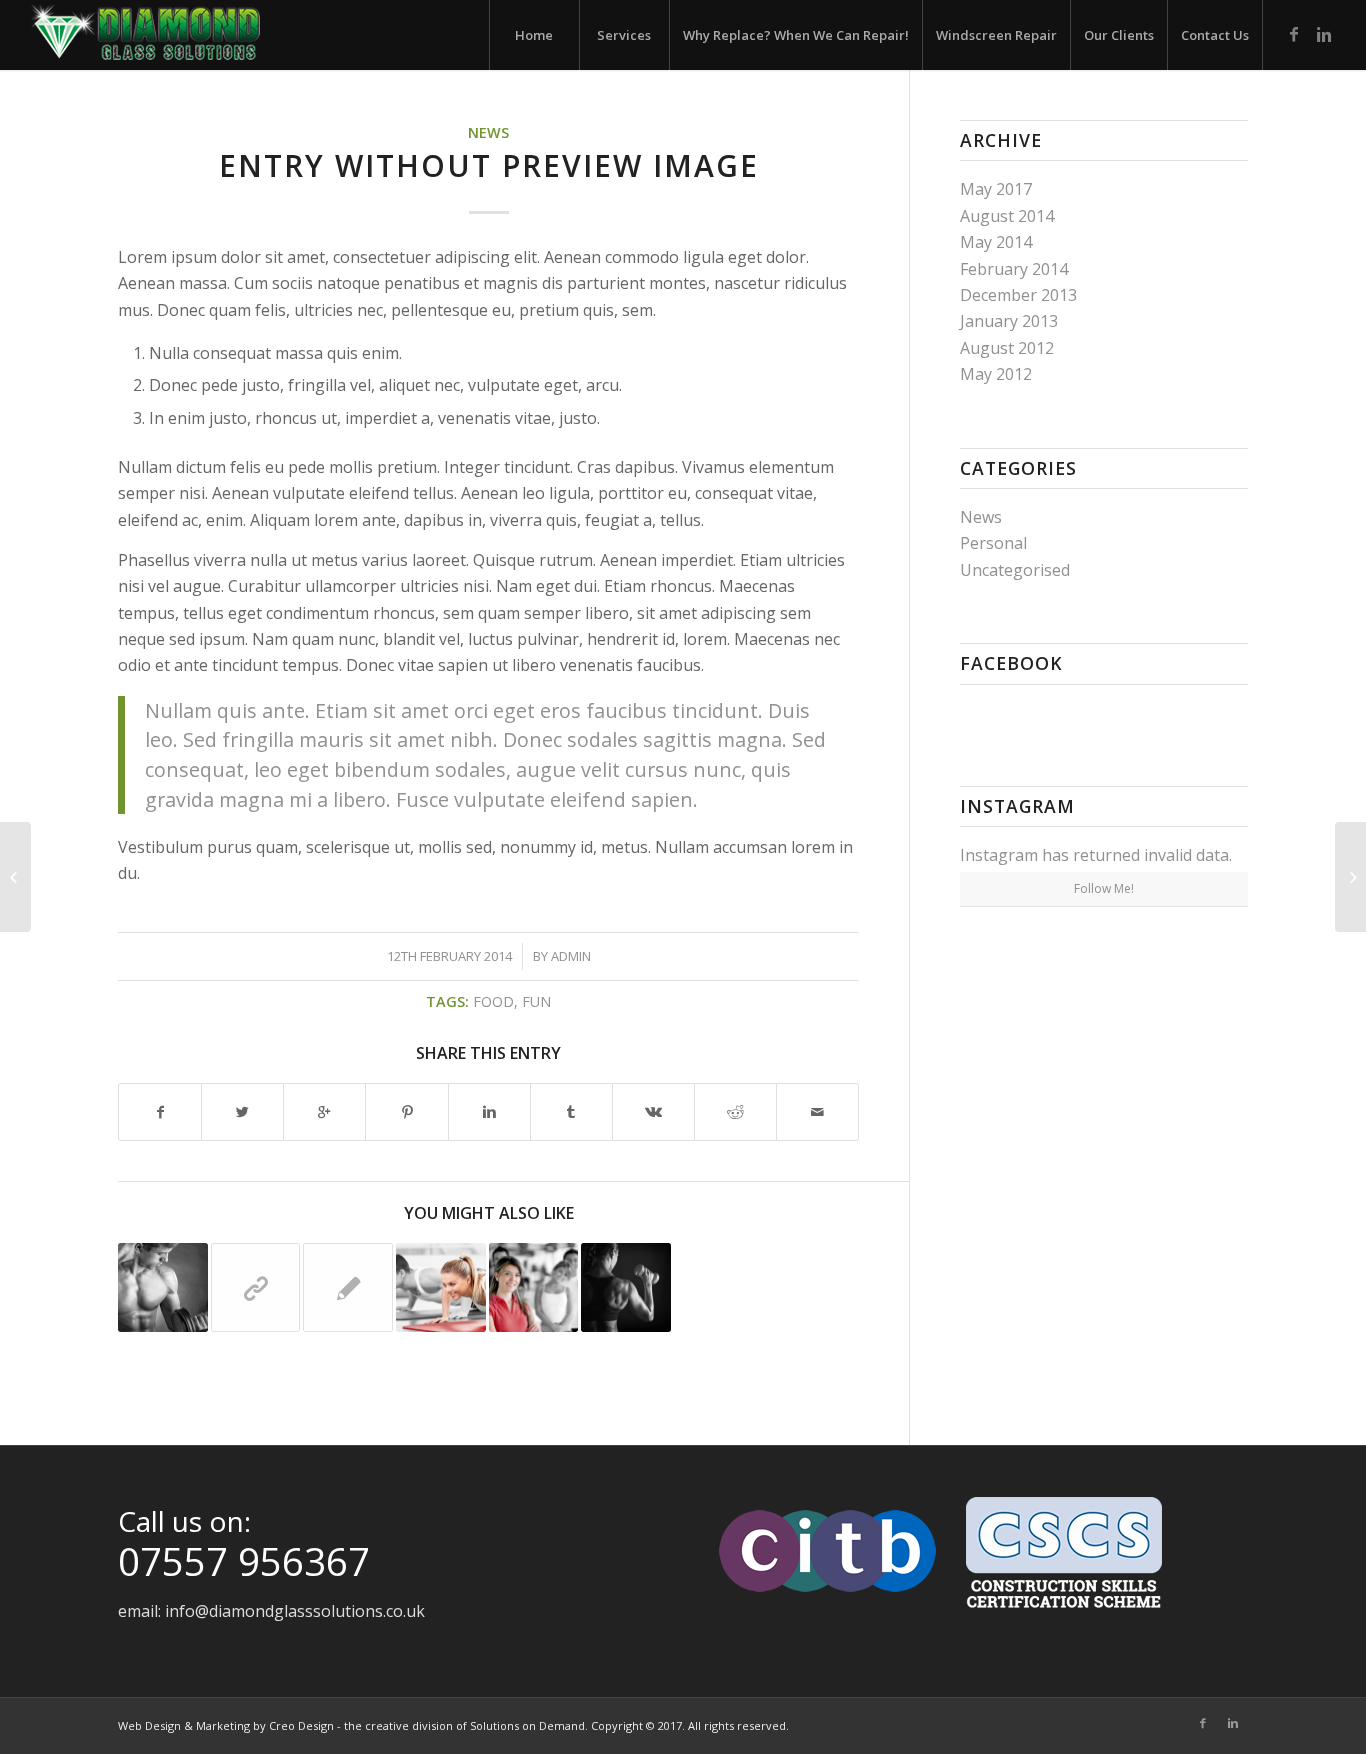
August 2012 (1007, 348)
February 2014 (1014, 269)
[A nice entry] (534, 1288)
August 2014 (1007, 216)
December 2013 (1018, 295)
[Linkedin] (1324, 34)
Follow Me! (1104, 888)
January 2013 (1009, 321)
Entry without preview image (489, 165)
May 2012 (996, 374)
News (488, 132)
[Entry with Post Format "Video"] (626, 1288)
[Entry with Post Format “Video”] (15, 877)
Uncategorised (1015, 570)
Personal (993, 543)
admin (571, 956)
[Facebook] (1294, 34)
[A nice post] (348, 1288)
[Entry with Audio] (163, 1288)
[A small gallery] (441, 1288)
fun (536, 1001)
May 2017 (996, 189)
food (493, 1001)
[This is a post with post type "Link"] (256, 1288)
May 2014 (996, 242)
